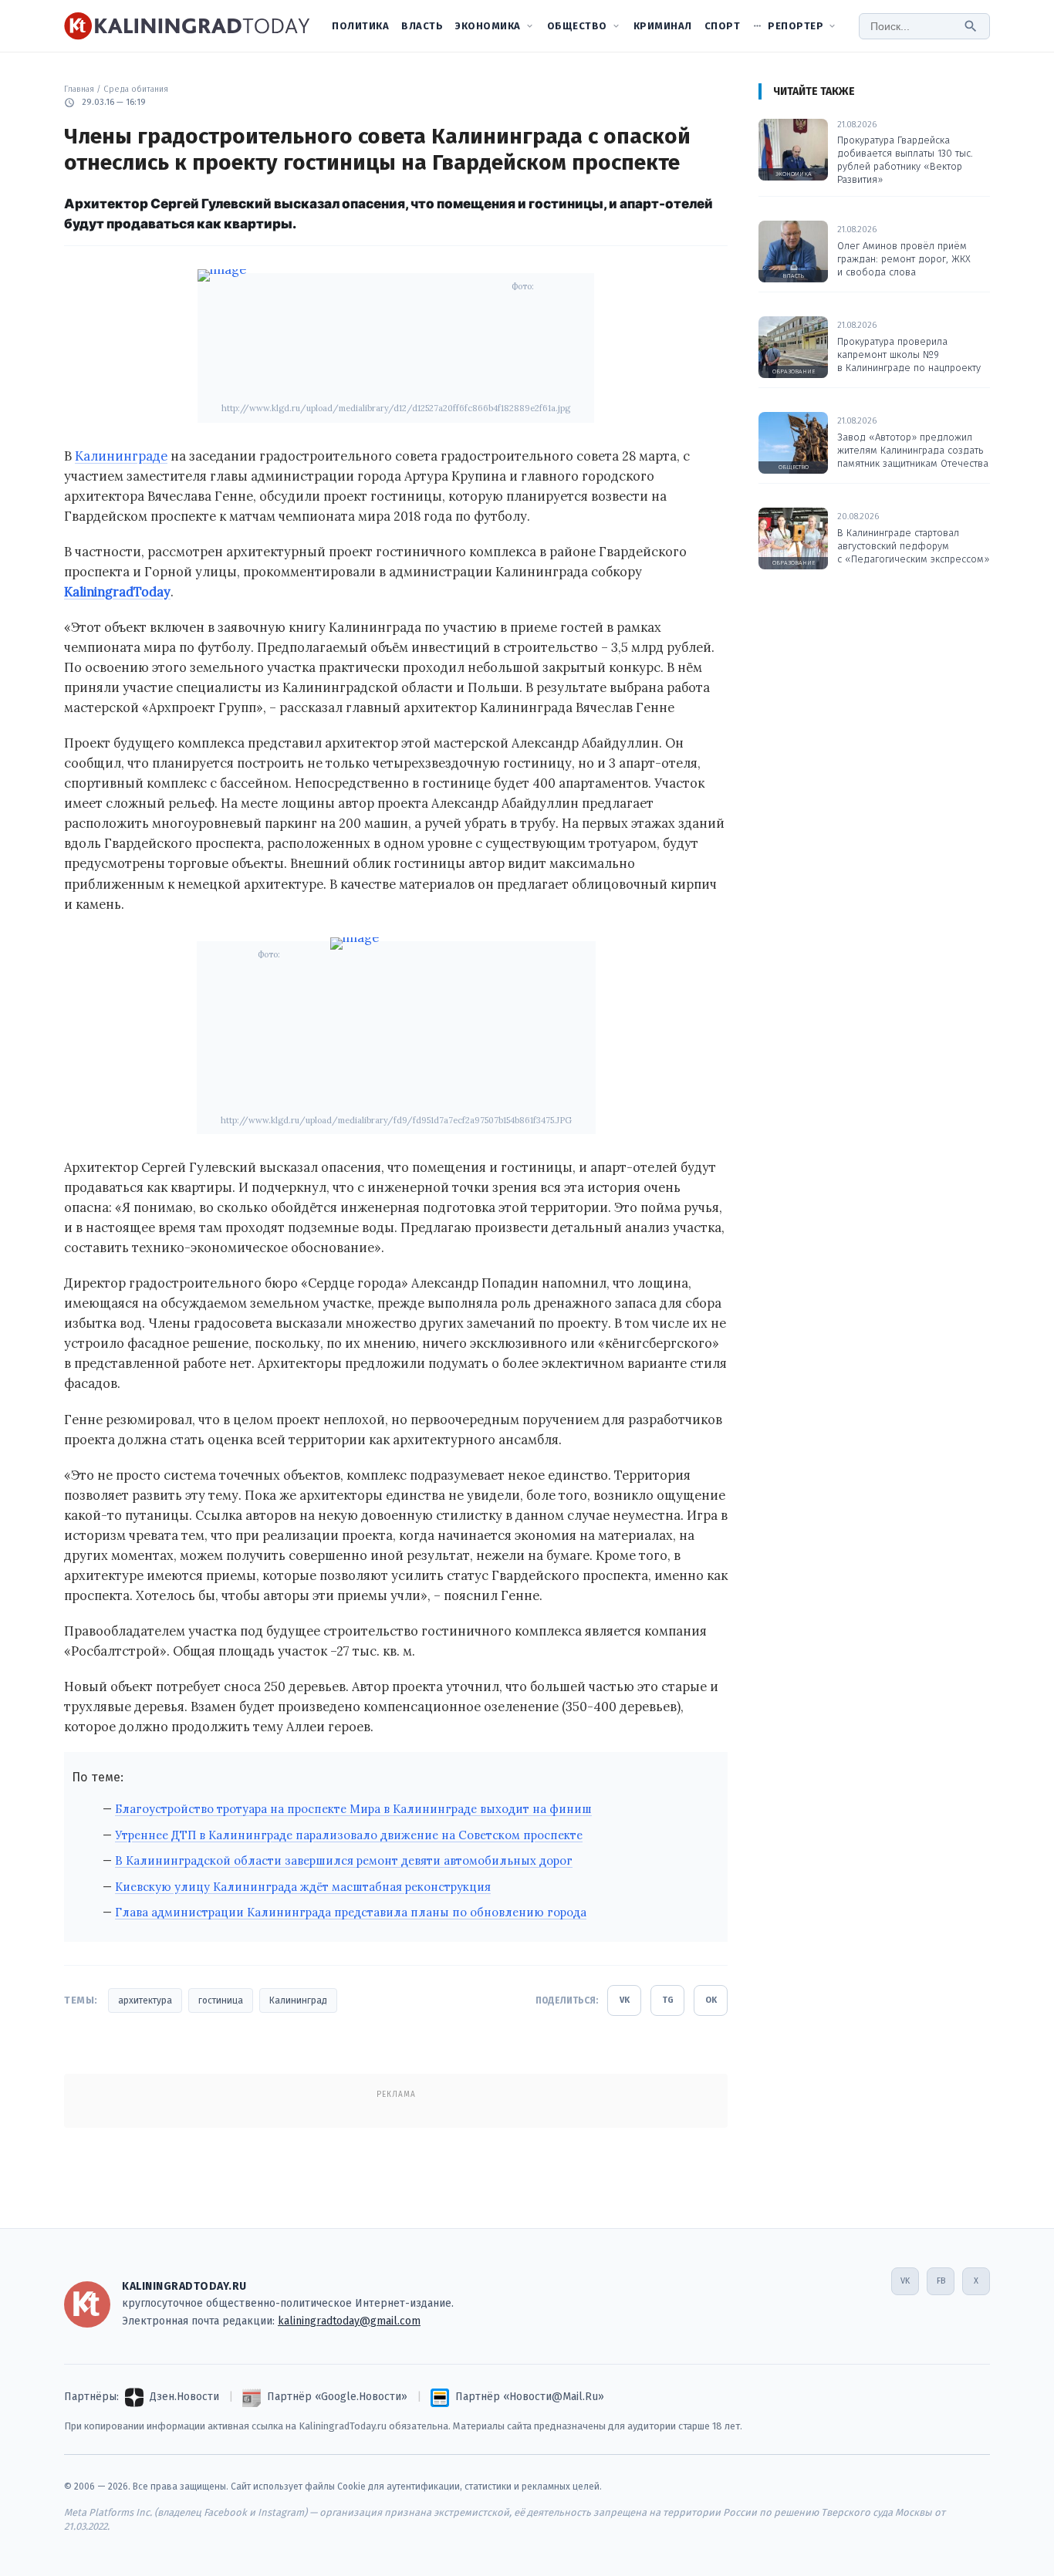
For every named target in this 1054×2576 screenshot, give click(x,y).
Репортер (796, 26)
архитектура (145, 2000)
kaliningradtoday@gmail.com (349, 2321)
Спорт (723, 26)
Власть (422, 26)
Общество (577, 26)
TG (668, 2000)
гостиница (221, 2000)
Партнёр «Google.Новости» (337, 2397)
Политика (360, 26)
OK (711, 2000)
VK (625, 2000)
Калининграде (121, 456)
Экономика (488, 26)
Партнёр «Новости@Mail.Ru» (530, 2397)
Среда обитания (136, 89)
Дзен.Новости (184, 2397)
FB (941, 2281)
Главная (79, 89)
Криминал (663, 26)
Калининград (298, 2000)
